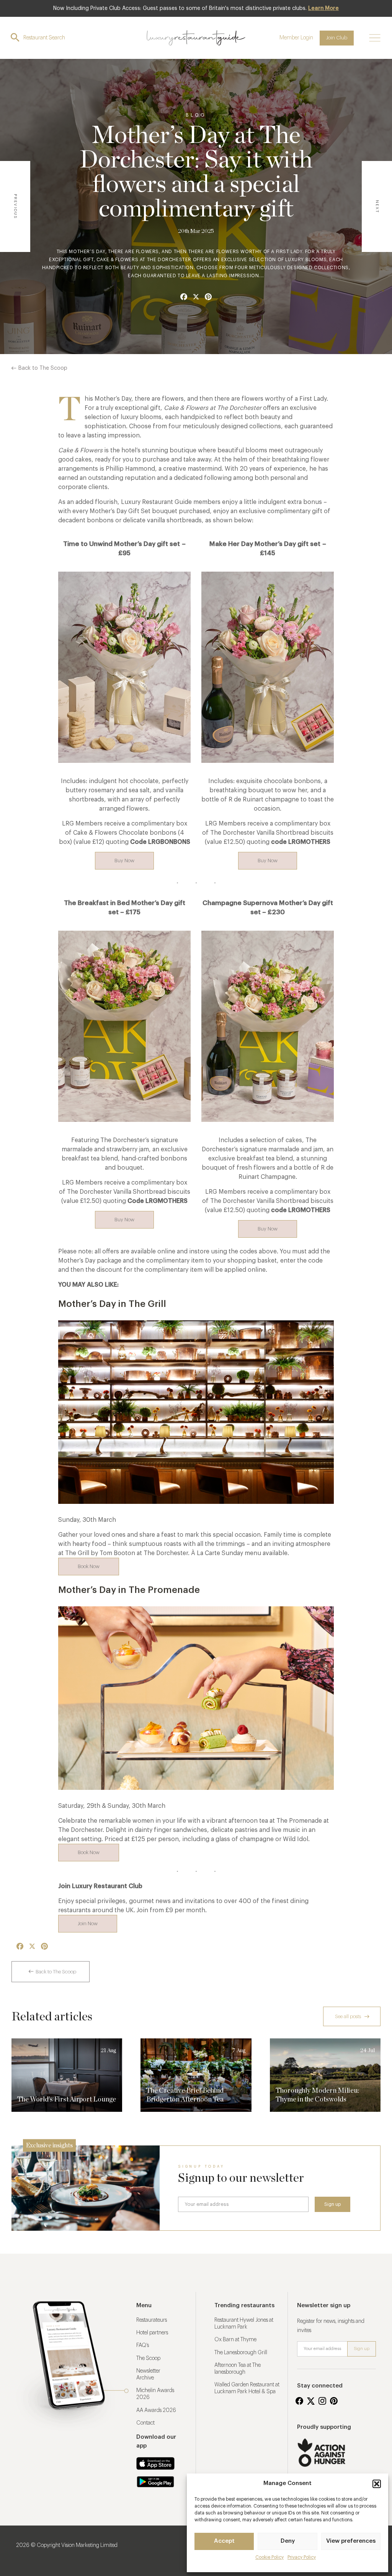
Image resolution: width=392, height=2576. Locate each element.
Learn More (323, 8)
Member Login (296, 38)
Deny (288, 2541)
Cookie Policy (269, 2557)
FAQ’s (143, 2345)
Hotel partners (152, 2333)
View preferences (351, 2541)
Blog (196, 115)
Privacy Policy (302, 2557)
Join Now (88, 1923)
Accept (224, 2541)
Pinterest (334, 2401)
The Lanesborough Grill (241, 2353)
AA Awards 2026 (156, 2410)
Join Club (337, 38)
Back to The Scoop (43, 368)
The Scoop (148, 2358)
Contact (145, 2423)
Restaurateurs (152, 2320)
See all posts (348, 2016)
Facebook (299, 2401)
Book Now (89, 1566)
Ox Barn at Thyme (235, 2340)
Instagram (322, 2401)
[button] (377, 2484)
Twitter (311, 2401)
